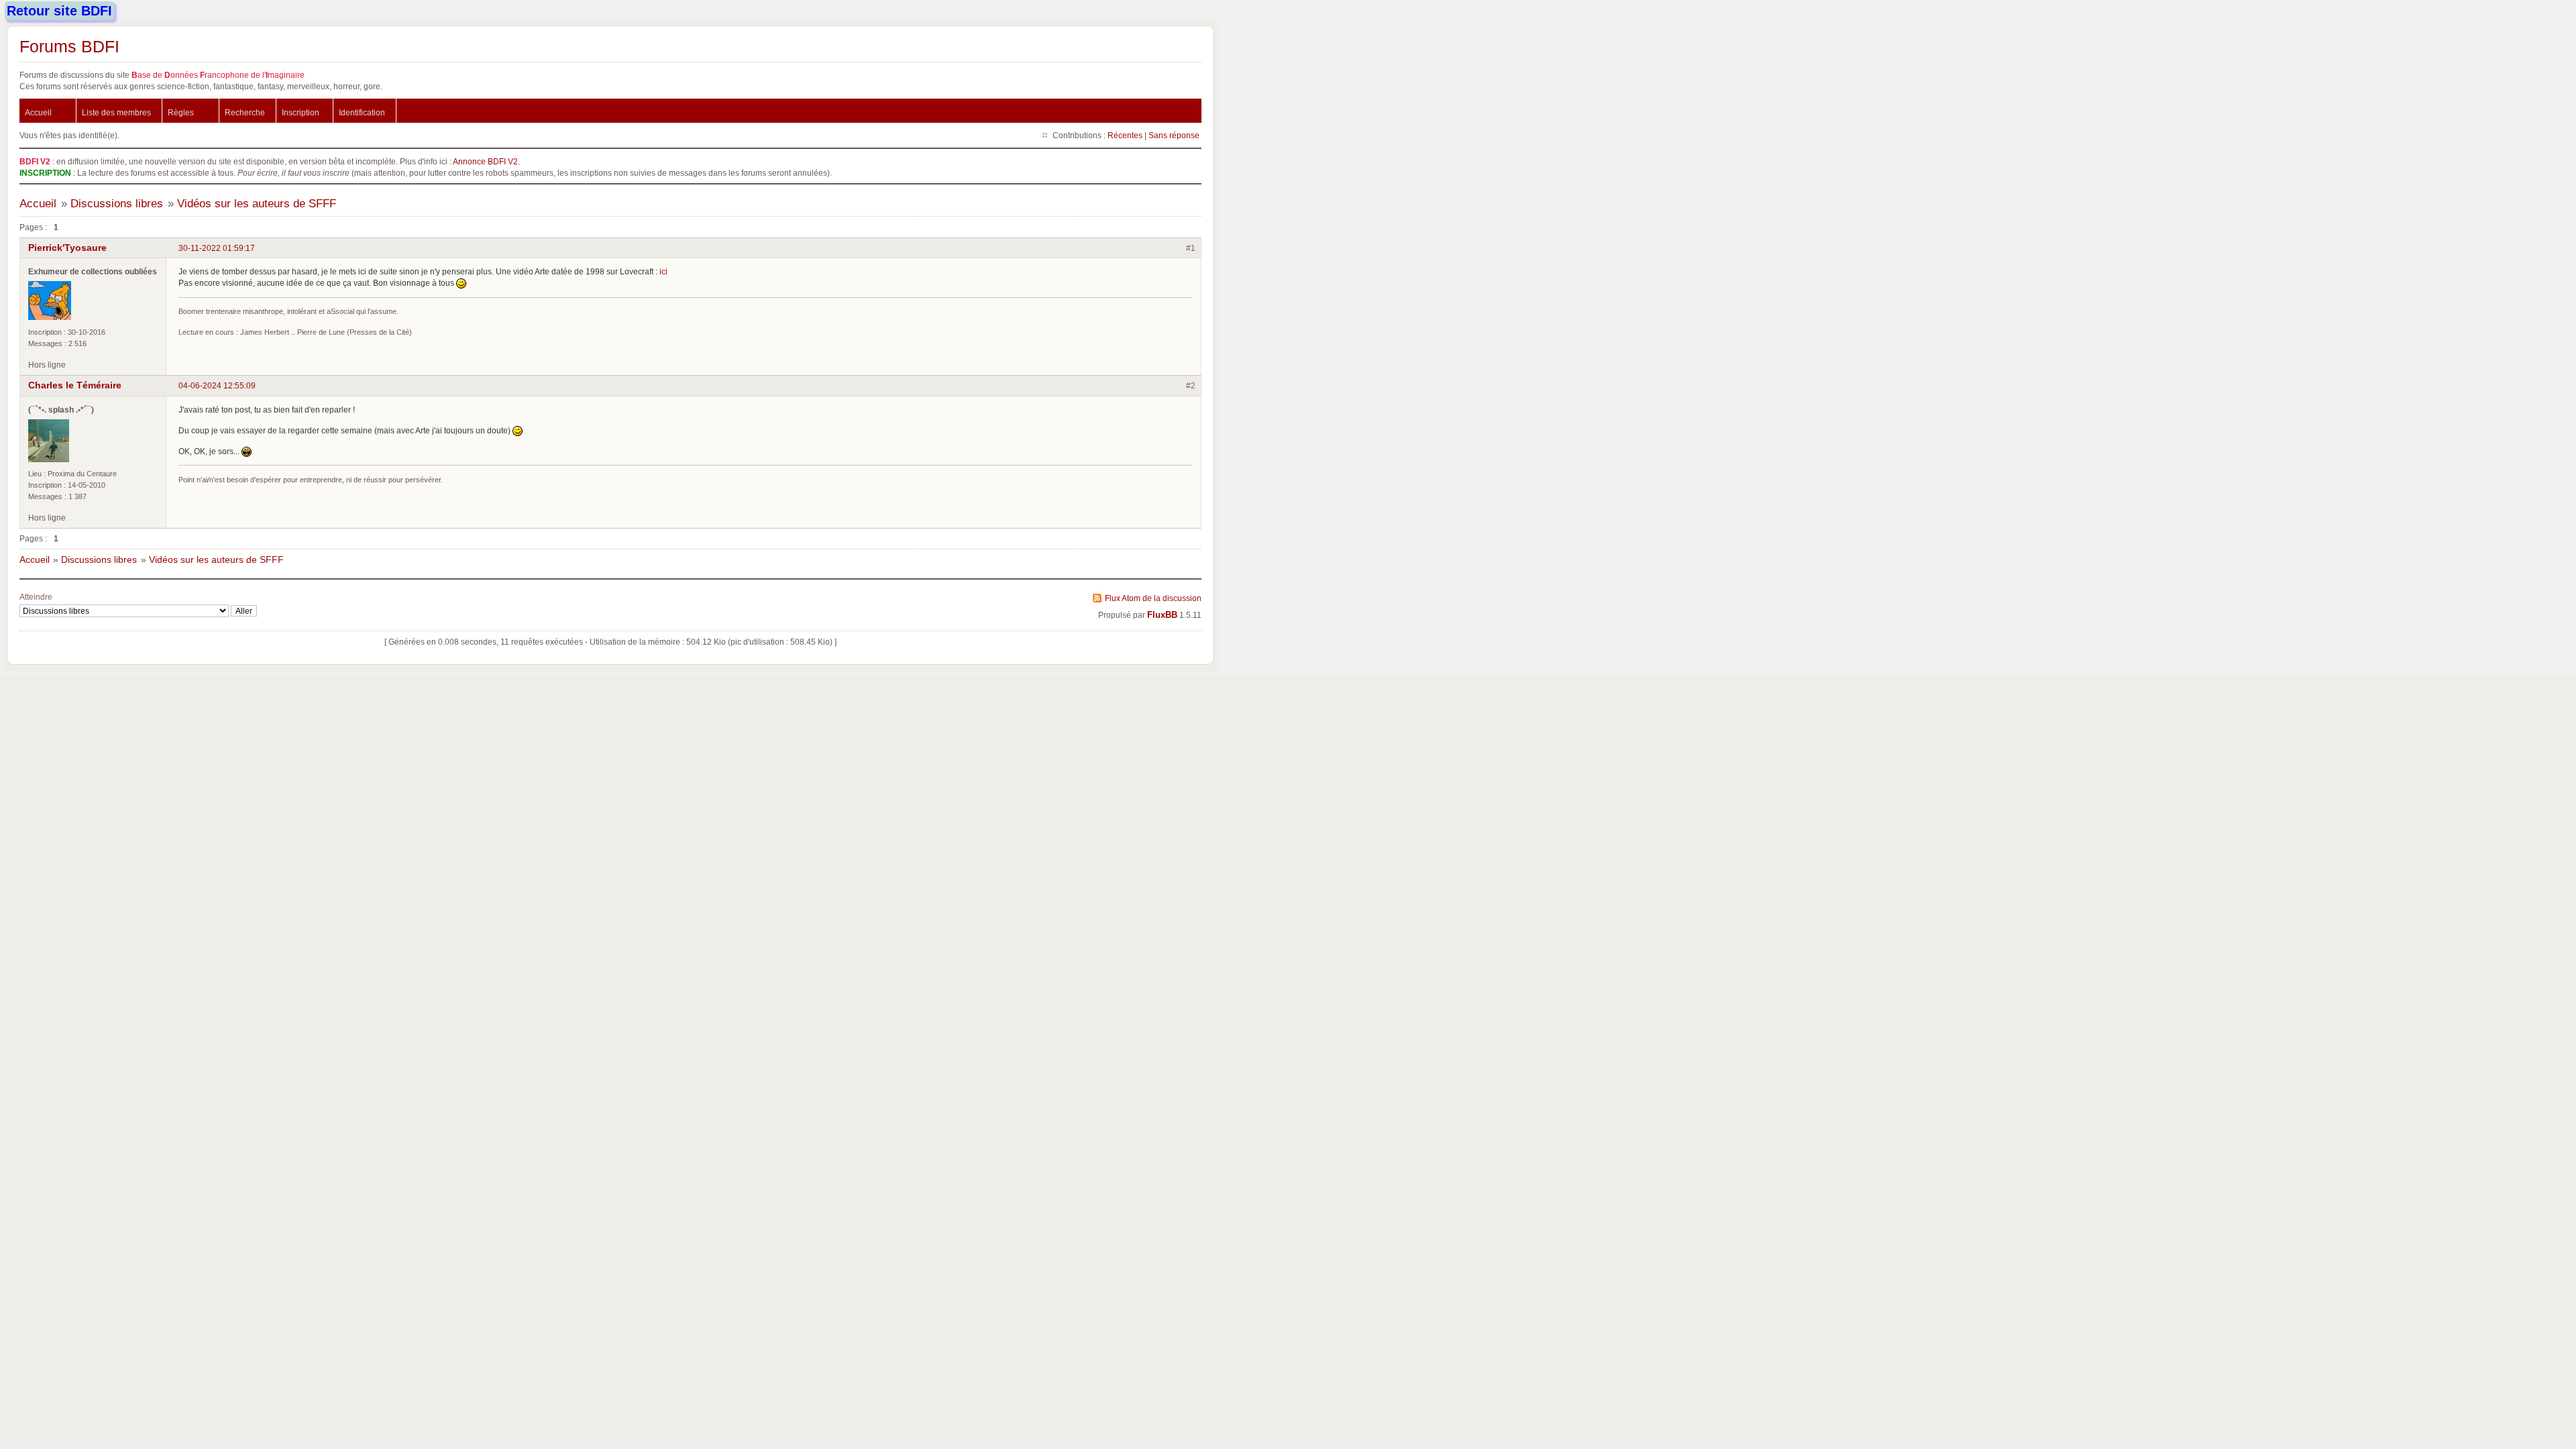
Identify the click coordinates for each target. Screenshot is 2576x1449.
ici (663, 271)
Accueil (38, 112)
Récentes (1125, 135)
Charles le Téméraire (75, 385)
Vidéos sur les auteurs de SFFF (257, 204)
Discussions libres (117, 204)
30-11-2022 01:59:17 (217, 248)
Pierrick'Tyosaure (67, 248)
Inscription (301, 112)
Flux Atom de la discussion (1153, 598)
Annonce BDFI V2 (485, 161)
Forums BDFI (69, 46)
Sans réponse (1174, 135)
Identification (362, 112)
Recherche (245, 112)
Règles (181, 112)
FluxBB (1162, 615)
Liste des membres (116, 112)
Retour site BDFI (59, 11)
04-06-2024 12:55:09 (217, 385)
